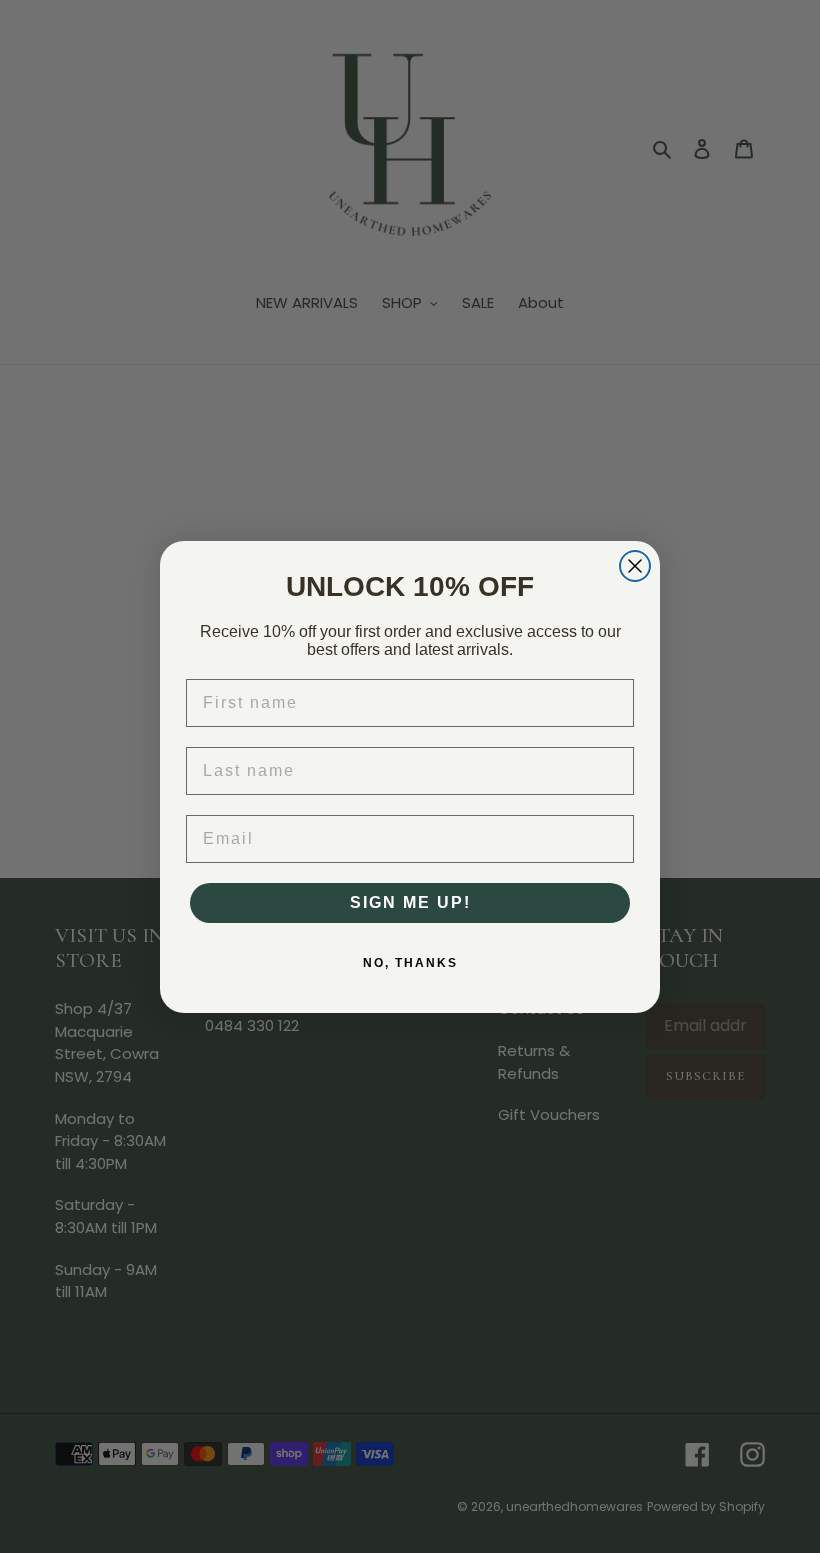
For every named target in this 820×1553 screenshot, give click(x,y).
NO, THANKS (410, 963)
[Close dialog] (635, 566)
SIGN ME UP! (410, 902)
